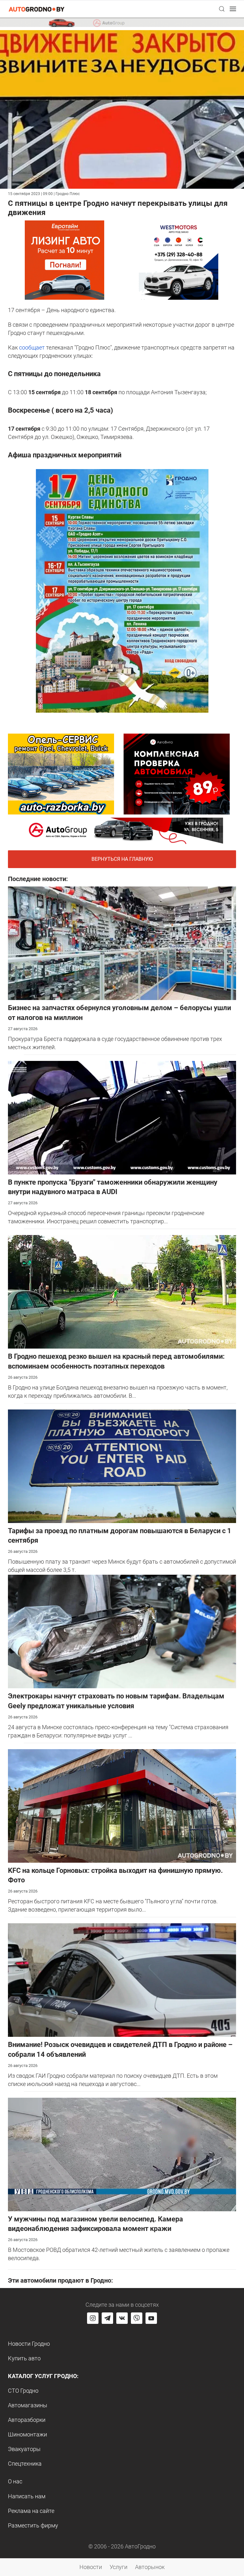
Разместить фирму (33, 2525)
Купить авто (24, 2358)
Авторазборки (27, 2420)
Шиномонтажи (27, 2434)
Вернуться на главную (122, 859)
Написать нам (27, 2496)
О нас (15, 2481)
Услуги (119, 2567)
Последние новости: (38, 879)
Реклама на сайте (31, 2511)
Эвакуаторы (24, 2449)
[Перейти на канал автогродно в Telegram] (107, 2318)
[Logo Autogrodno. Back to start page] (37, 9)
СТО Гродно (23, 2391)
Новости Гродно (29, 2344)
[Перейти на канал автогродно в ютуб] (151, 2318)
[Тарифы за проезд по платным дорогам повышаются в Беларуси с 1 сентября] (122, 1465)
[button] (222, 9)
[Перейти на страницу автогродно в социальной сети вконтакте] (122, 2318)
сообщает (32, 347)
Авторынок (150, 2567)
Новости (91, 2567)
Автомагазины (28, 2405)
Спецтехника (25, 2464)
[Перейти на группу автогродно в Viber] (137, 2318)
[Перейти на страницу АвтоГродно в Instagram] (93, 2318)
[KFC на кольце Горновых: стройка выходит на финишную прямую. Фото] (122, 1805)
